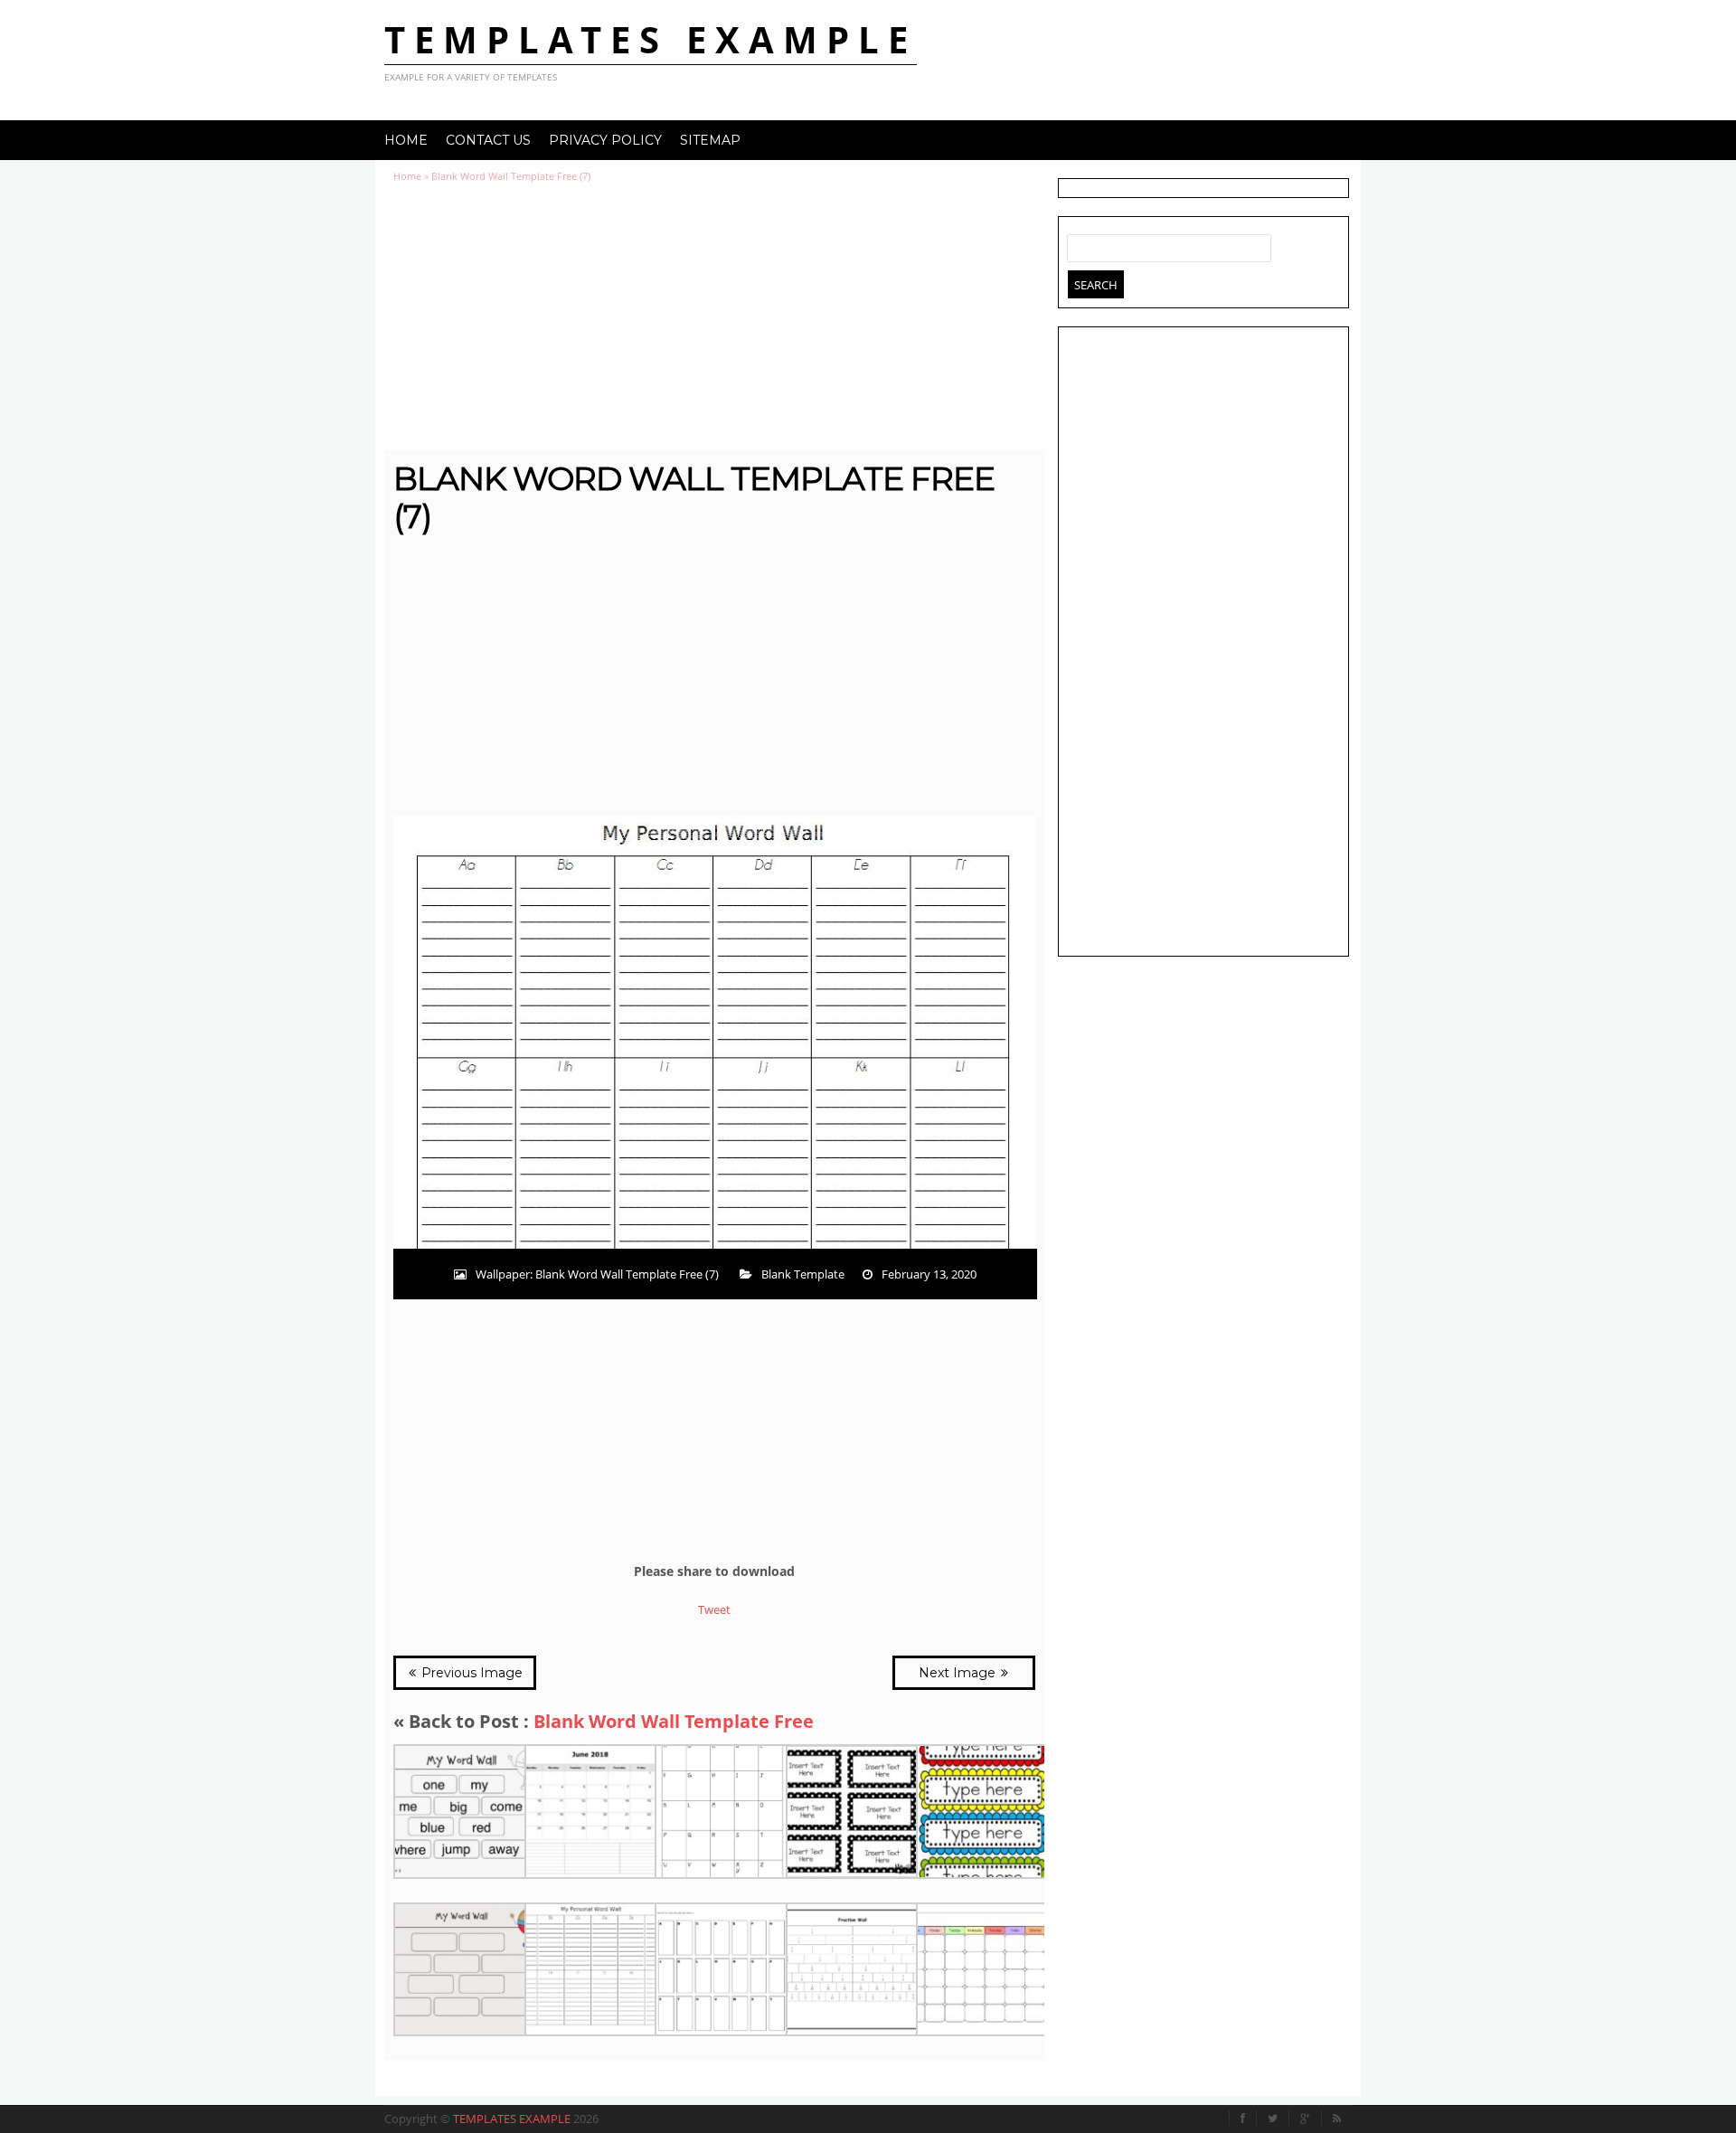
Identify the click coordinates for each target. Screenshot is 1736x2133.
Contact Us (488, 140)
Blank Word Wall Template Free (674, 1721)
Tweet (714, 1609)
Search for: (1081, 244)
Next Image (959, 1673)
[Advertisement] (714, 316)
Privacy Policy (605, 140)
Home (406, 140)
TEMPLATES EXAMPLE (651, 39)
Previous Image (470, 1673)
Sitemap (710, 140)
